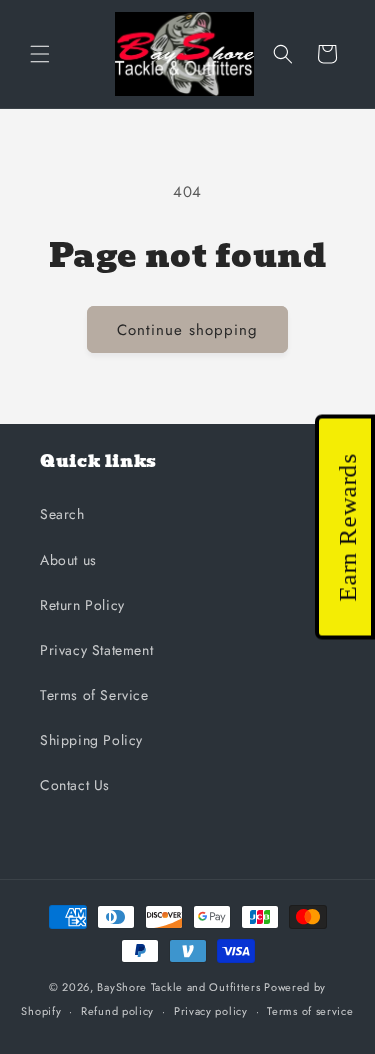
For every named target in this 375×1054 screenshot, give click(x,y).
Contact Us (75, 785)
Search (62, 514)
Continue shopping (187, 330)
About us (68, 560)
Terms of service (310, 1011)
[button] (40, 54)
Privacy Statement (96, 650)
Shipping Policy (91, 740)
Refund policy (117, 1011)
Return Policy (82, 605)
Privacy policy (211, 1011)
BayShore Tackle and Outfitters (178, 987)
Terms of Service (94, 695)
